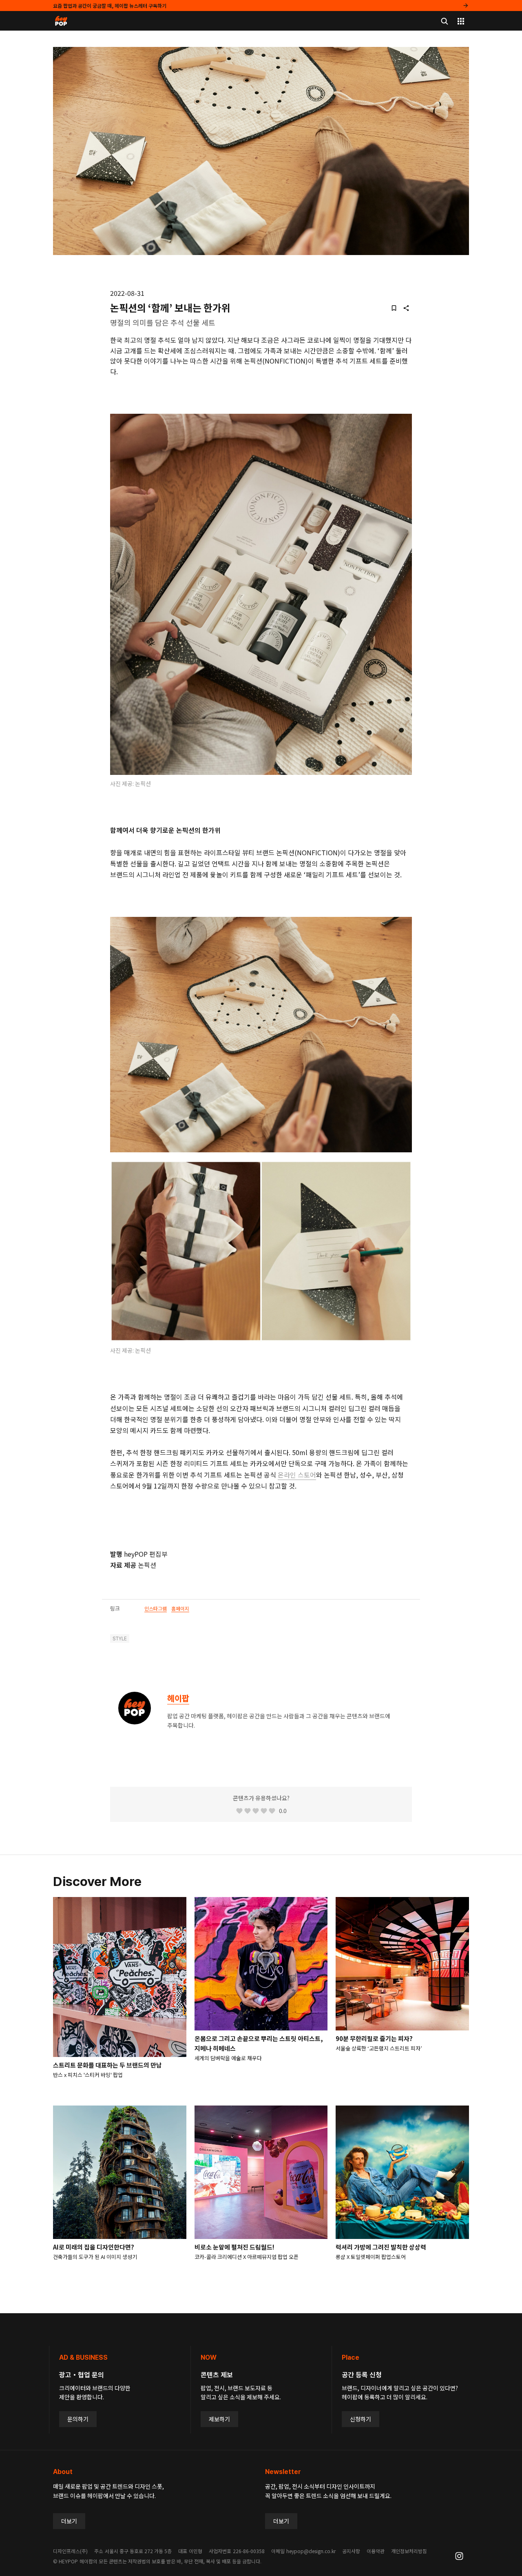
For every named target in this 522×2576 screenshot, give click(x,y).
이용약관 (376, 2551)
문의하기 (78, 2419)
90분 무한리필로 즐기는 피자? (374, 2038)
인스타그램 (156, 1608)
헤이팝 (178, 1698)
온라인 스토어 (297, 1475)
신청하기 (361, 2419)
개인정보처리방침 (409, 2551)
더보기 (69, 2521)
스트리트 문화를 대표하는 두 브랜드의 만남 (107, 2065)
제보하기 (219, 2419)
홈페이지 (180, 1608)
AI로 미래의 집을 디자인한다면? (94, 2247)
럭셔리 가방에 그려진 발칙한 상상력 (381, 2247)
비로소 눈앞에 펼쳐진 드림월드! (234, 2247)
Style (120, 1639)
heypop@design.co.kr (311, 2551)
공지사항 (351, 2551)
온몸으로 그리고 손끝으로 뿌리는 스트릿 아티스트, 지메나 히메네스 (259, 2043)
